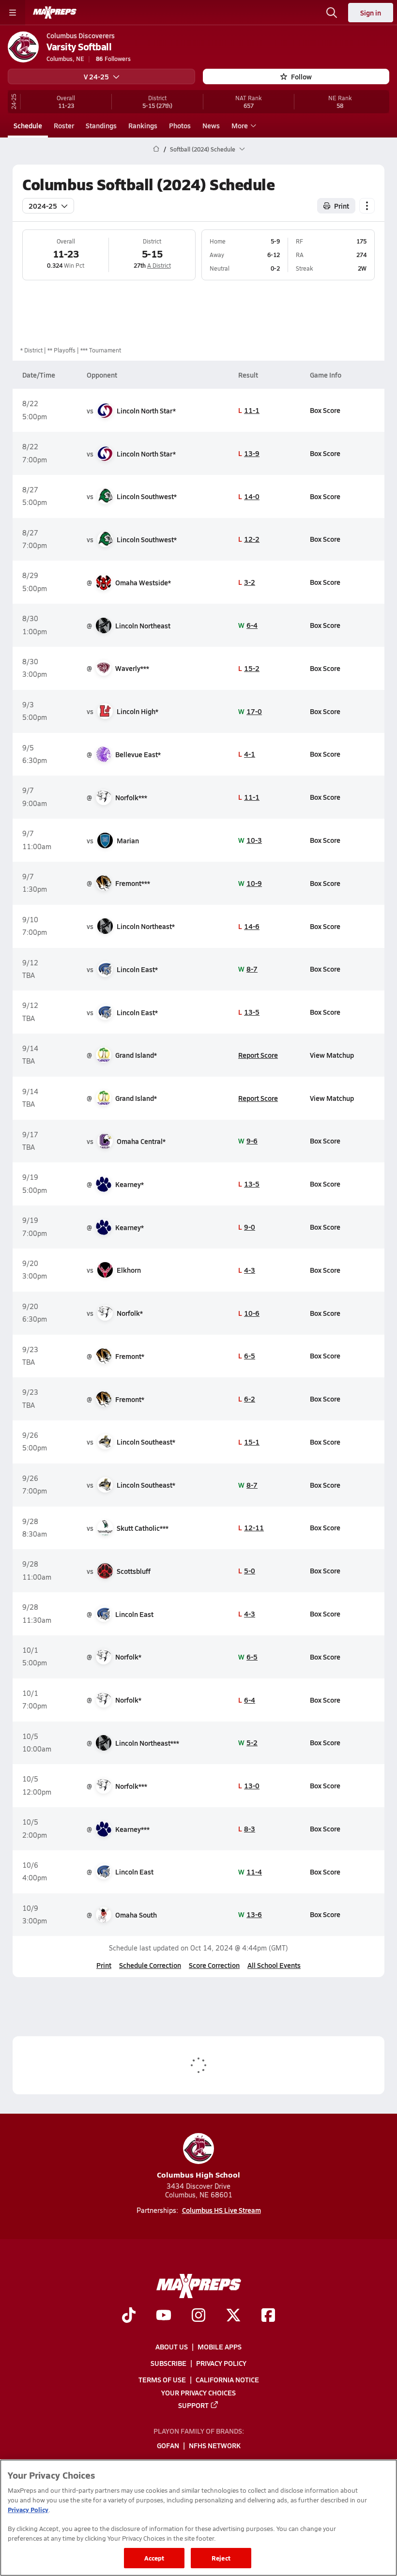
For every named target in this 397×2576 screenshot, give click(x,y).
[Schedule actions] (367, 206)
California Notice (227, 2380)
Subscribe (168, 2363)
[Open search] (332, 13)
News (211, 125)
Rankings (143, 125)
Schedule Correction (150, 1965)
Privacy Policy (221, 2363)
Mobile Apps (220, 2347)
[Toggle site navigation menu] (13, 13)
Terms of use (162, 2380)
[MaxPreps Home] (55, 13)
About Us (172, 2347)
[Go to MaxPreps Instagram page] (198, 2317)
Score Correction (214, 1965)
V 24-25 (96, 76)
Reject (221, 2558)
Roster (64, 125)
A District (159, 265)
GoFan (168, 2446)
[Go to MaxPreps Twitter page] (233, 2317)
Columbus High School (198, 2174)
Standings (101, 125)
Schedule (28, 125)
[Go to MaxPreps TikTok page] (129, 2317)
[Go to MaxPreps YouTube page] (164, 2317)
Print (342, 206)
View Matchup (332, 1055)
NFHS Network (215, 2446)
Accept (154, 2558)
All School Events (274, 1965)
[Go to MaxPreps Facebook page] (268, 2317)
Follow (301, 76)
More (240, 125)
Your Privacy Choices (198, 2393)
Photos (180, 125)
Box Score (325, 410)
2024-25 (43, 206)
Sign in (371, 13)
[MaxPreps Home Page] (156, 149)
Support (193, 2405)
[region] (198, 2518)
